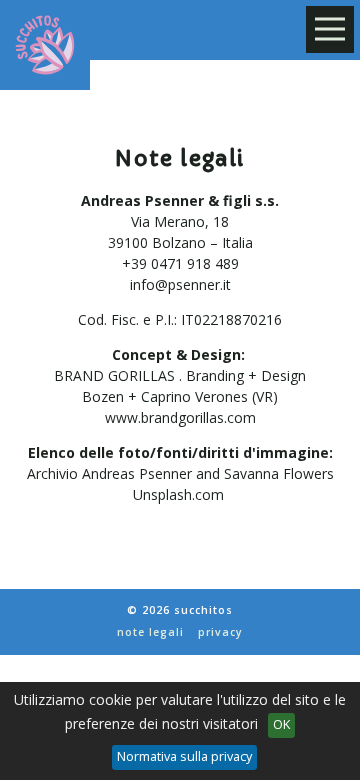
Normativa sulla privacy (184, 756)
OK (281, 724)
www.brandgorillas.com (180, 417)
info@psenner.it (180, 284)
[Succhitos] (45, 45)
